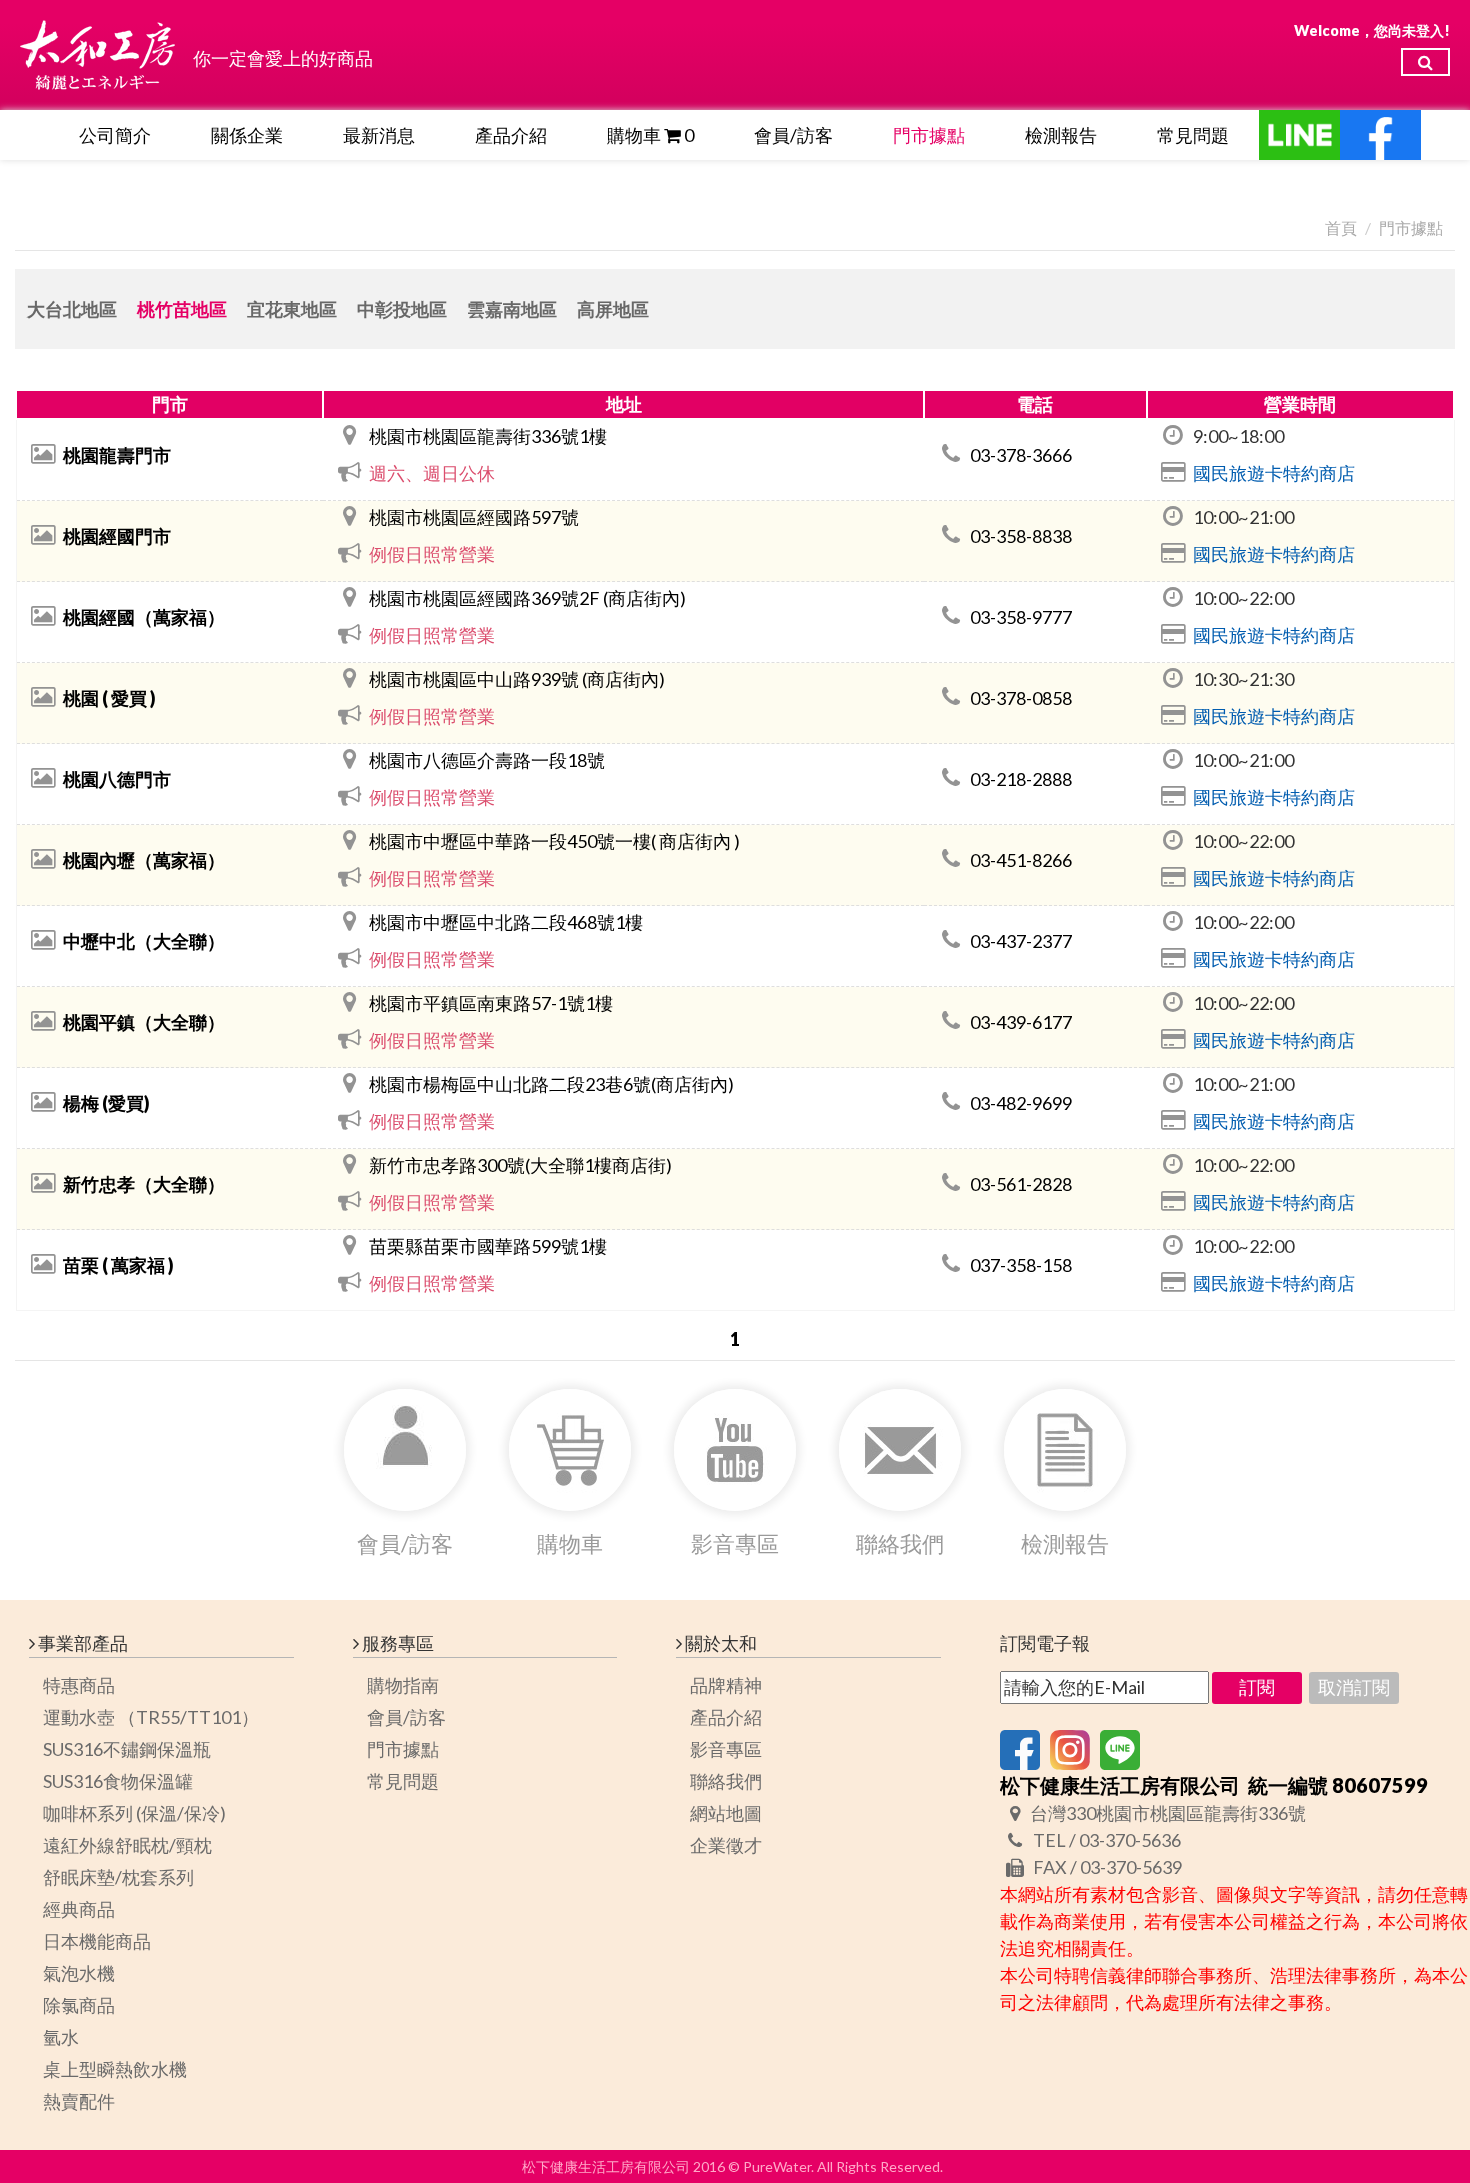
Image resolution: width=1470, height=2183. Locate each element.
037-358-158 (1019, 1265)
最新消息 (379, 135)
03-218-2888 (1019, 779)
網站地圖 (726, 1813)
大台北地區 (72, 309)
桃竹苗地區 (182, 309)
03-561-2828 (1019, 1184)
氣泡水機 (79, 1973)
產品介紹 (511, 135)
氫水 (61, 2037)
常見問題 (1193, 135)
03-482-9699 (1019, 1103)
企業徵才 (726, 1845)
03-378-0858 (1019, 698)
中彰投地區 (402, 309)
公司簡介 (115, 135)
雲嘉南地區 (512, 309)
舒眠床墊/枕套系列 (118, 1877)
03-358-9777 (1019, 617)
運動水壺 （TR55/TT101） (151, 1717)
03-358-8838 (1019, 536)
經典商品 (79, 1909)
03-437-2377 (1019, 941)
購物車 (650, 135)
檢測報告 (1061, 135)
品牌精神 (726, 1685)
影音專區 (726, 1749)
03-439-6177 (1019, 1022)
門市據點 (929, 135)
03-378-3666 (1019, 455)
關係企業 (247, 135)
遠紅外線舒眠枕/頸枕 (127, 1845)
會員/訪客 (793, 135)
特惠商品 (79, 1685)
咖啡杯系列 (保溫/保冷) (134, 1813)
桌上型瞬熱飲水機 (115, 2069)
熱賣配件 (79, 2101)
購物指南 (403, 1685)
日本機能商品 (97, 1941)
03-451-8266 (1019, 860)
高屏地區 (613, 309)
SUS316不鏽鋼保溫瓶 (127, 1749)
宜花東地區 (292, 309)
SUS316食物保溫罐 (118, 1781)
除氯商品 (79, 2005)
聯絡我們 (726, 1781)
